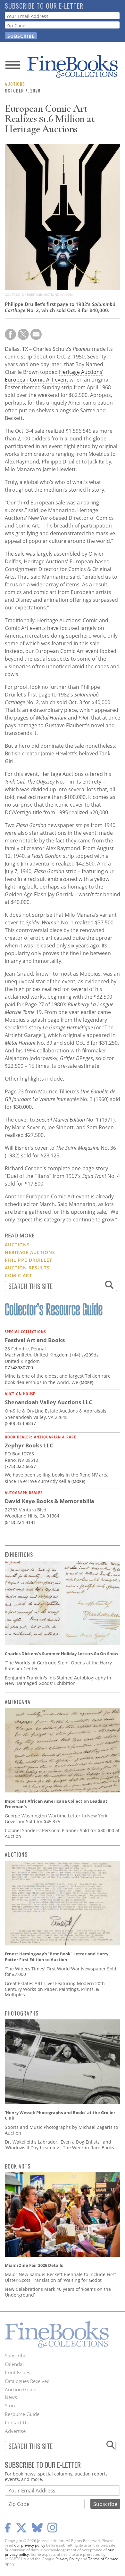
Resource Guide (22, 2414)
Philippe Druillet (29, 1260)
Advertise (15, 2431)
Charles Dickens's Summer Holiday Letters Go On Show (62, 1654)
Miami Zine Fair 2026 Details (34, 2265)
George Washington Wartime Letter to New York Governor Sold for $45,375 (56, 1819)
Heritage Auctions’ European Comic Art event (54, 376)
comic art (18, 1275)
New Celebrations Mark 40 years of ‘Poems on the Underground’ (58, 2292)
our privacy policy (30, 2545)
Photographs (22, 2013)
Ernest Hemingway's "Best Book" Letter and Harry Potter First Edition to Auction (57, 1957)
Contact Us (17, 2422)
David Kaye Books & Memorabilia (50, 1501)
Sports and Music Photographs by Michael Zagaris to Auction (61, 2130)
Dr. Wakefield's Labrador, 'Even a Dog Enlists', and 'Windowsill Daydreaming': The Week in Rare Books (59, 2145)
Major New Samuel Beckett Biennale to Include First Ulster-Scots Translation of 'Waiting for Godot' (60, 2277)
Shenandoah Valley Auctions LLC (49, 1402)
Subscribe (16, 2355)
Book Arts (18, 2166)
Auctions (15, 84)
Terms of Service (103, 2559)
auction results (27, 1268)
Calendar (15, 2364)
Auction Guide (21, 2389)
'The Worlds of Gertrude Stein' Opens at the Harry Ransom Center (58, 1666)
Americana (18, 1702)
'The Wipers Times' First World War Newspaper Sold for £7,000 (61, 1972)
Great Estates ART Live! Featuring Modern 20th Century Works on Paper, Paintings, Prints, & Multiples (55, 1989)
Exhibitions (19, 1555)
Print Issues (17, 2372)
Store (11, 2405)
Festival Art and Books (35, 1340)
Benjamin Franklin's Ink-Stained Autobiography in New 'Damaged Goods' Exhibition (58, 1681)
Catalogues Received (27, 2381)
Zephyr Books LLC (29, 1445)
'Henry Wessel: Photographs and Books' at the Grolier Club (60, 2115)
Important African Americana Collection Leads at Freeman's (56, 1804)
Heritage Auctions (30, 1252)
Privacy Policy (67, 2559)
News (11, 2397)
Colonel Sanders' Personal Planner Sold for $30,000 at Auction (62, 1833)
